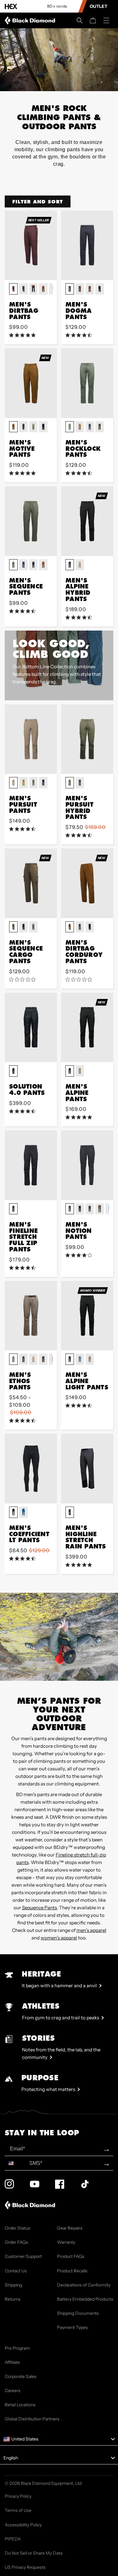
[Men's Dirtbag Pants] (31, 245)
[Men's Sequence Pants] (31, 521)
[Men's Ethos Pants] (31, 1316)
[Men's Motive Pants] (31, 383)
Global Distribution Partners (32, 2419)
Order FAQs (16, 2242)
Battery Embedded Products (85, 2299)
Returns (13, 2299)
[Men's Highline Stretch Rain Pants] (87, 1468)
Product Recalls (72, 2271)
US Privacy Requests (25, 2567)
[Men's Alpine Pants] (87, 1027)
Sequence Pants (39, 1908)
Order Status (17, 2228)
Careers (13, 2391)
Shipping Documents (78, 2313)
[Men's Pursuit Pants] (31, 739)
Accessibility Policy (23, 2525)
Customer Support (23, 2256)
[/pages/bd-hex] (11, 6)
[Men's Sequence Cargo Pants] (31, 883)
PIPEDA (13, 2539)
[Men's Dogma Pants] (87, 245)
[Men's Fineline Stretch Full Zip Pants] (31, 1165)
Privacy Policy (18, 2496)
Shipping (13, 2285)
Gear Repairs (70, 2228)
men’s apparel (91, 1930)
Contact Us (16, 2271)
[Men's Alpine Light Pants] (87, 1316)
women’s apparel (59, 1938)
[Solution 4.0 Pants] (31, 1027)
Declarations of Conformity (84, 2285)
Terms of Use (18, 2510)
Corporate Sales (21, 2376)
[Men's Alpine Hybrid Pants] (87, 521)
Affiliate (12, 2362)
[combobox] (16, 2163)
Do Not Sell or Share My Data (34, 2553)
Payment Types (72, 2327)
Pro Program (17, 2348)
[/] (31, 20)
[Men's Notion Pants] (87, 1165)
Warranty (66, 2242)
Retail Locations (20, 2405)
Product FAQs (71, 2256)
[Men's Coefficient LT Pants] (31, 1468)
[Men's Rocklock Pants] (87, 383)
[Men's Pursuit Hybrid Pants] (87, 739)
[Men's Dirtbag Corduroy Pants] (87, 883)
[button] (80, 20)
